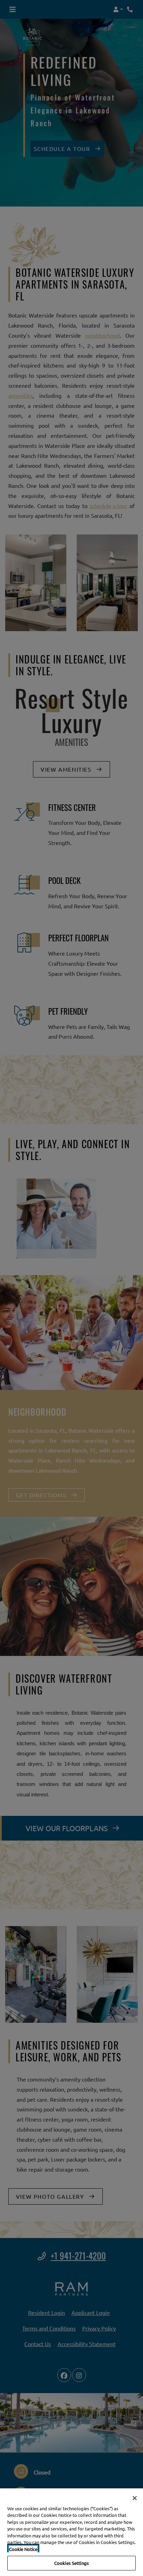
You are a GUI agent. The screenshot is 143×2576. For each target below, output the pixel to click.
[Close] (135, 2498)
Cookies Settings (71, 2563)
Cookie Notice (23, 2549)
